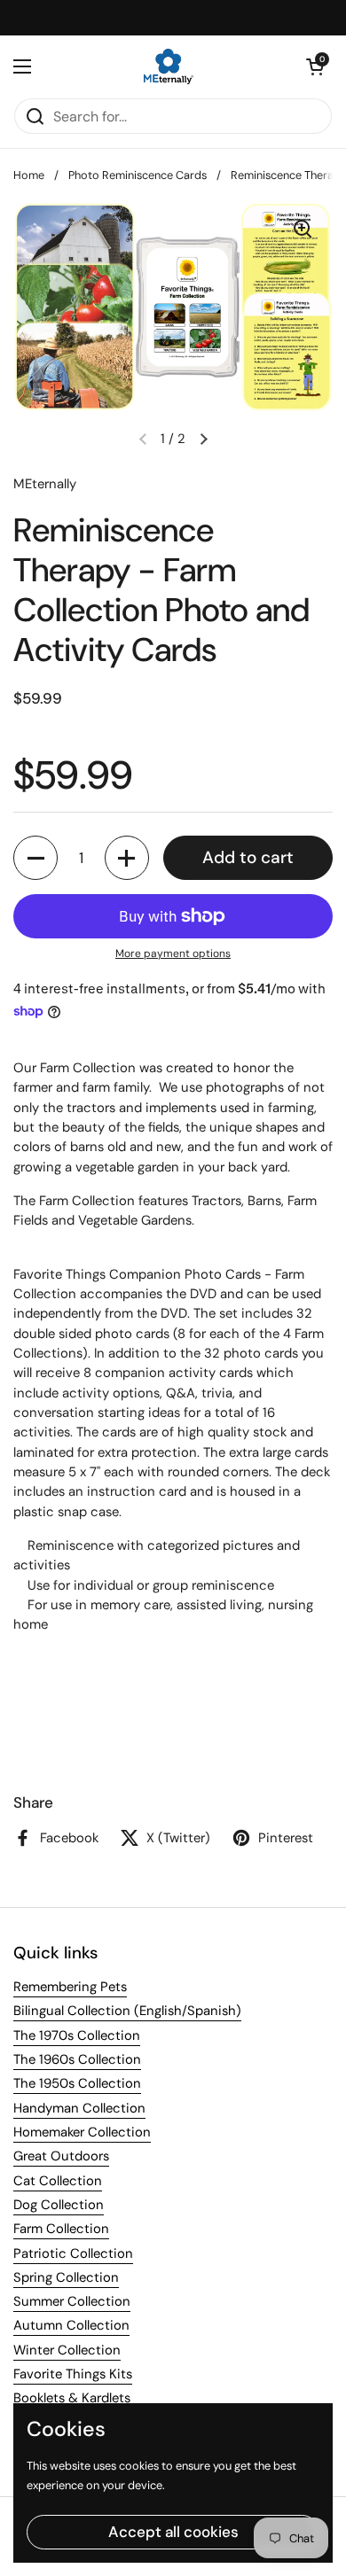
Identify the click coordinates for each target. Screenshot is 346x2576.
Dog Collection (59, 2205)
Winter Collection (67, 2350)
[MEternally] (169, 66)
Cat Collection (58, 2181)
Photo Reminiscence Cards (138, 175)
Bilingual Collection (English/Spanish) (127, 2011)
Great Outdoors (61, 2156)
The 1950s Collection (77, 2083)
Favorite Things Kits (73, 2374)
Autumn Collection (71, 2325)
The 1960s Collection (77, 2059)
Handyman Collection (79, 2108)
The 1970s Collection (77, 2035)
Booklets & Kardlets (72, 2398)
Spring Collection (66, 2277)
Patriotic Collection (73, 2253)
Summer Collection (72, 2301)
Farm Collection (61, 2229)
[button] (315, 66)
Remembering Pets (70, 1987)
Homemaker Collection (82, 2132)
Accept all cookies (173, 2532)
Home (29, 175)
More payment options (173, 953)
